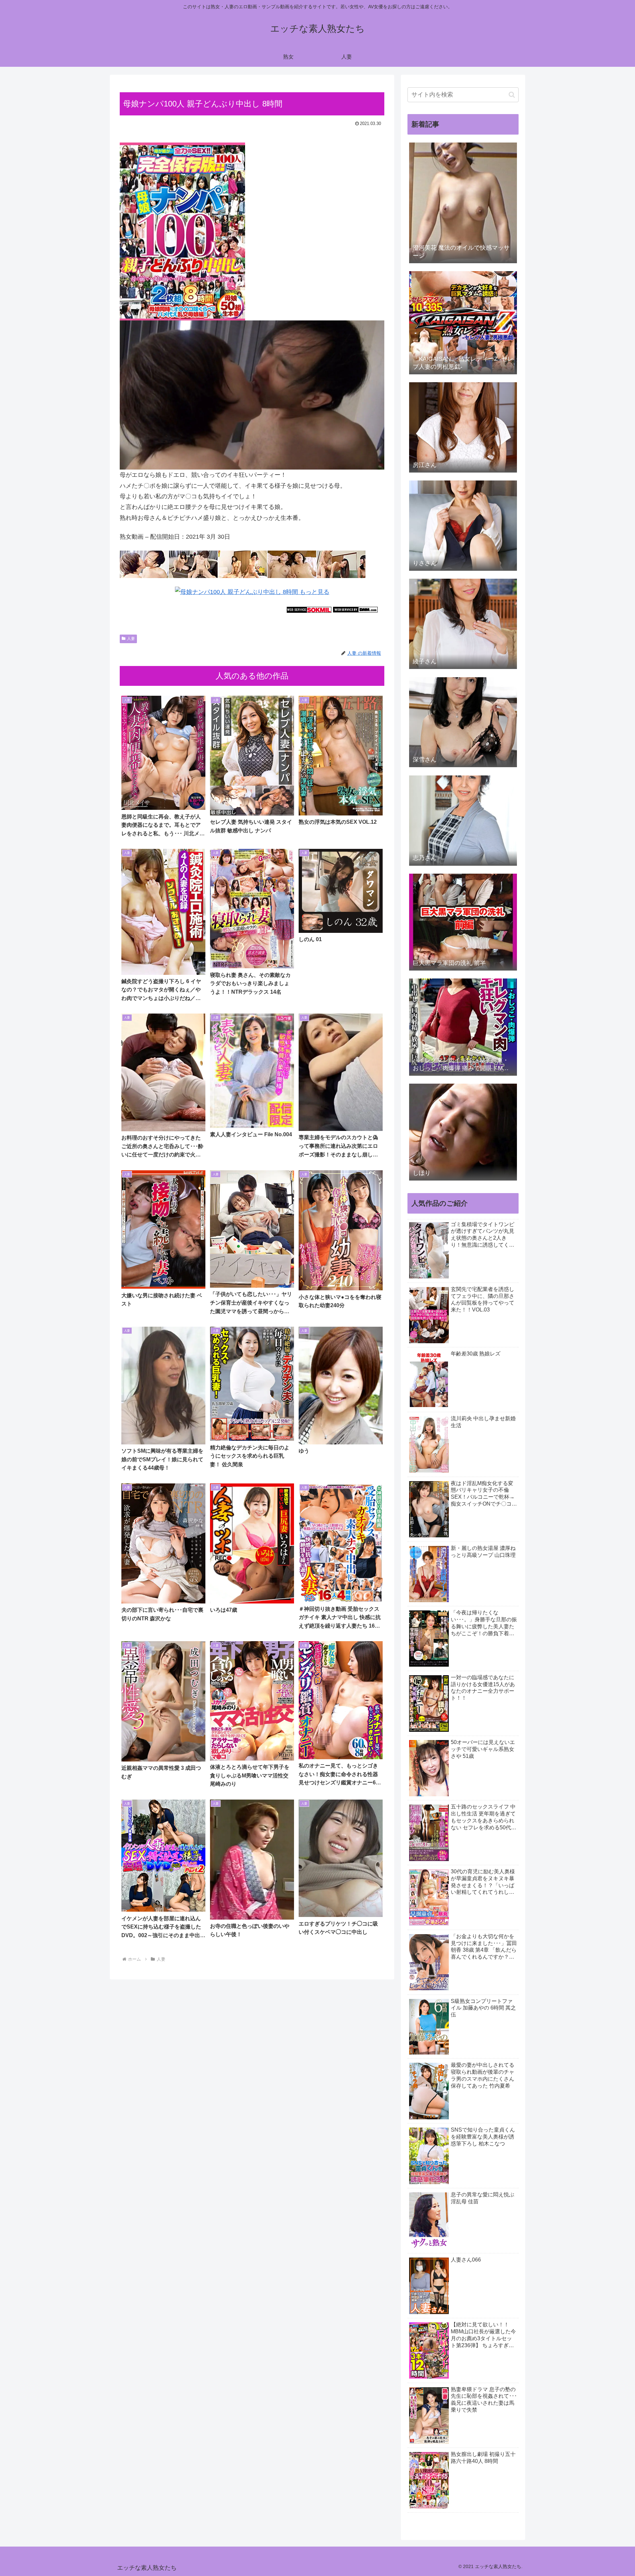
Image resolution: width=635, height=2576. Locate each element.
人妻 (131, 639)
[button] (512, 95)
